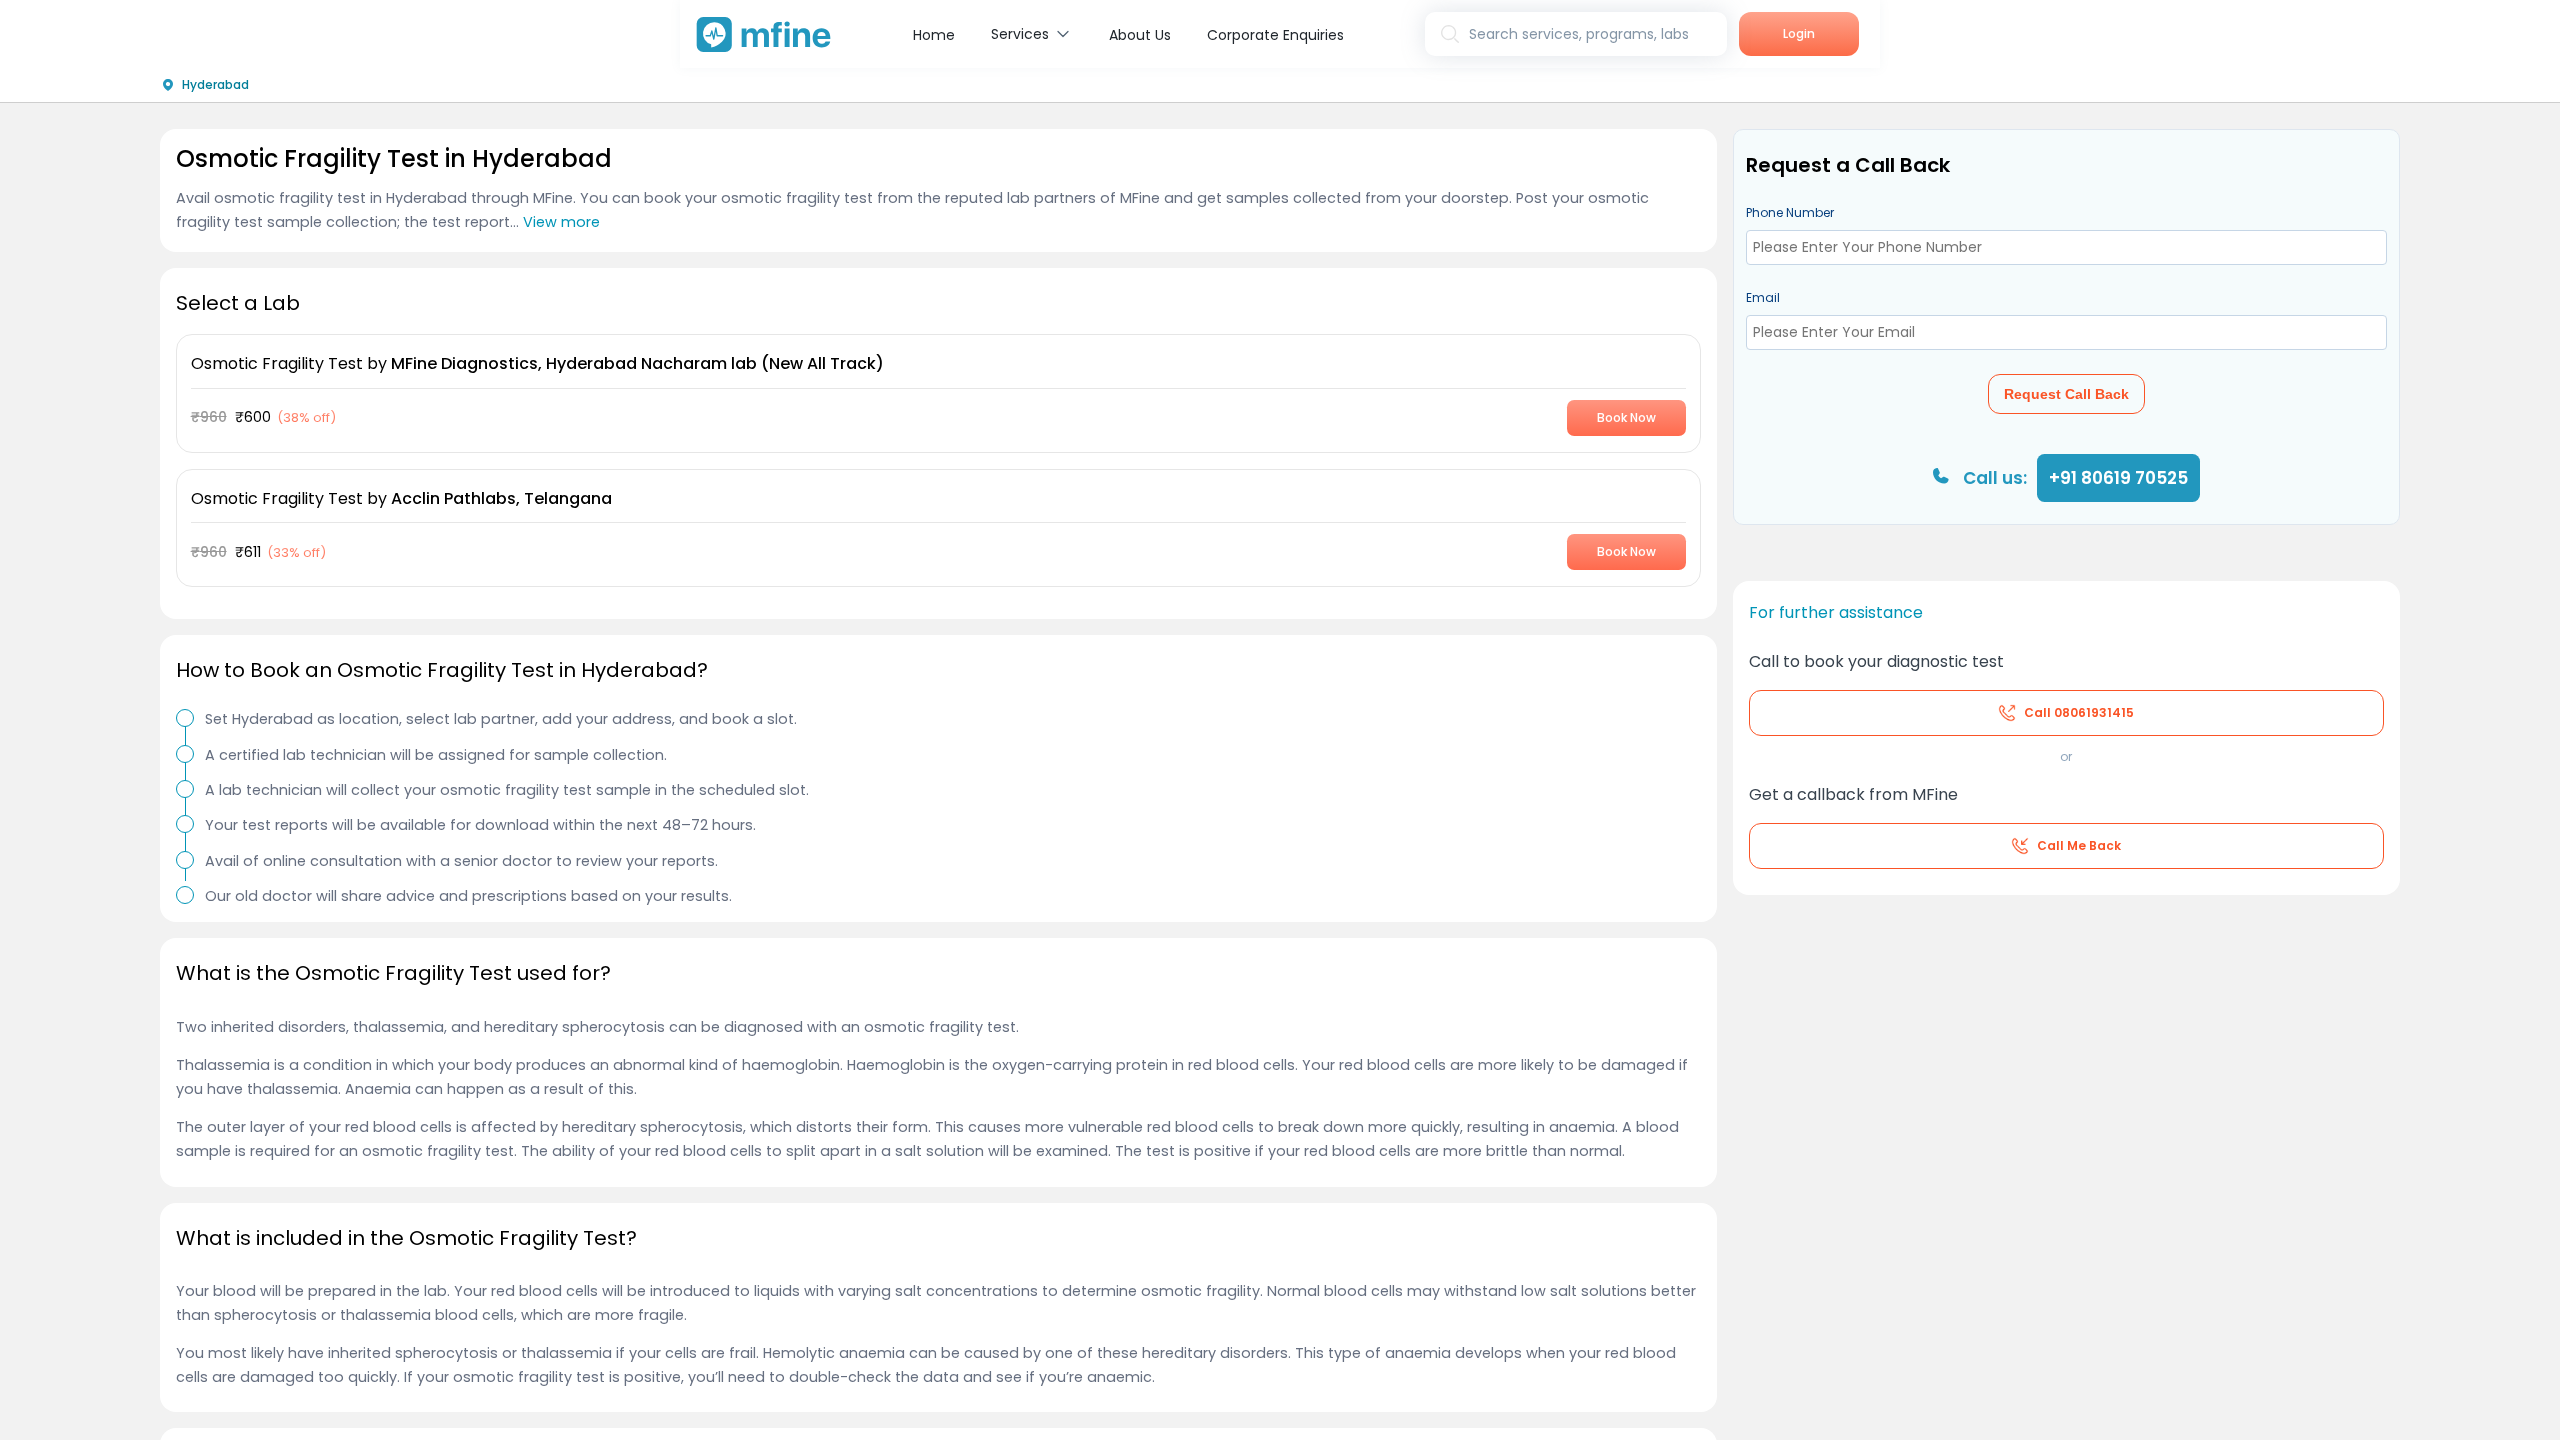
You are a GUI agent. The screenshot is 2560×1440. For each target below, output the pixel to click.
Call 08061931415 (2079, 712)
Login (1799, 33)
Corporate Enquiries (1275, 35)
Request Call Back (2066, 394)
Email (1763, 297)
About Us (1140, 35)
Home (934, 35)
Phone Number (1790, 212)
